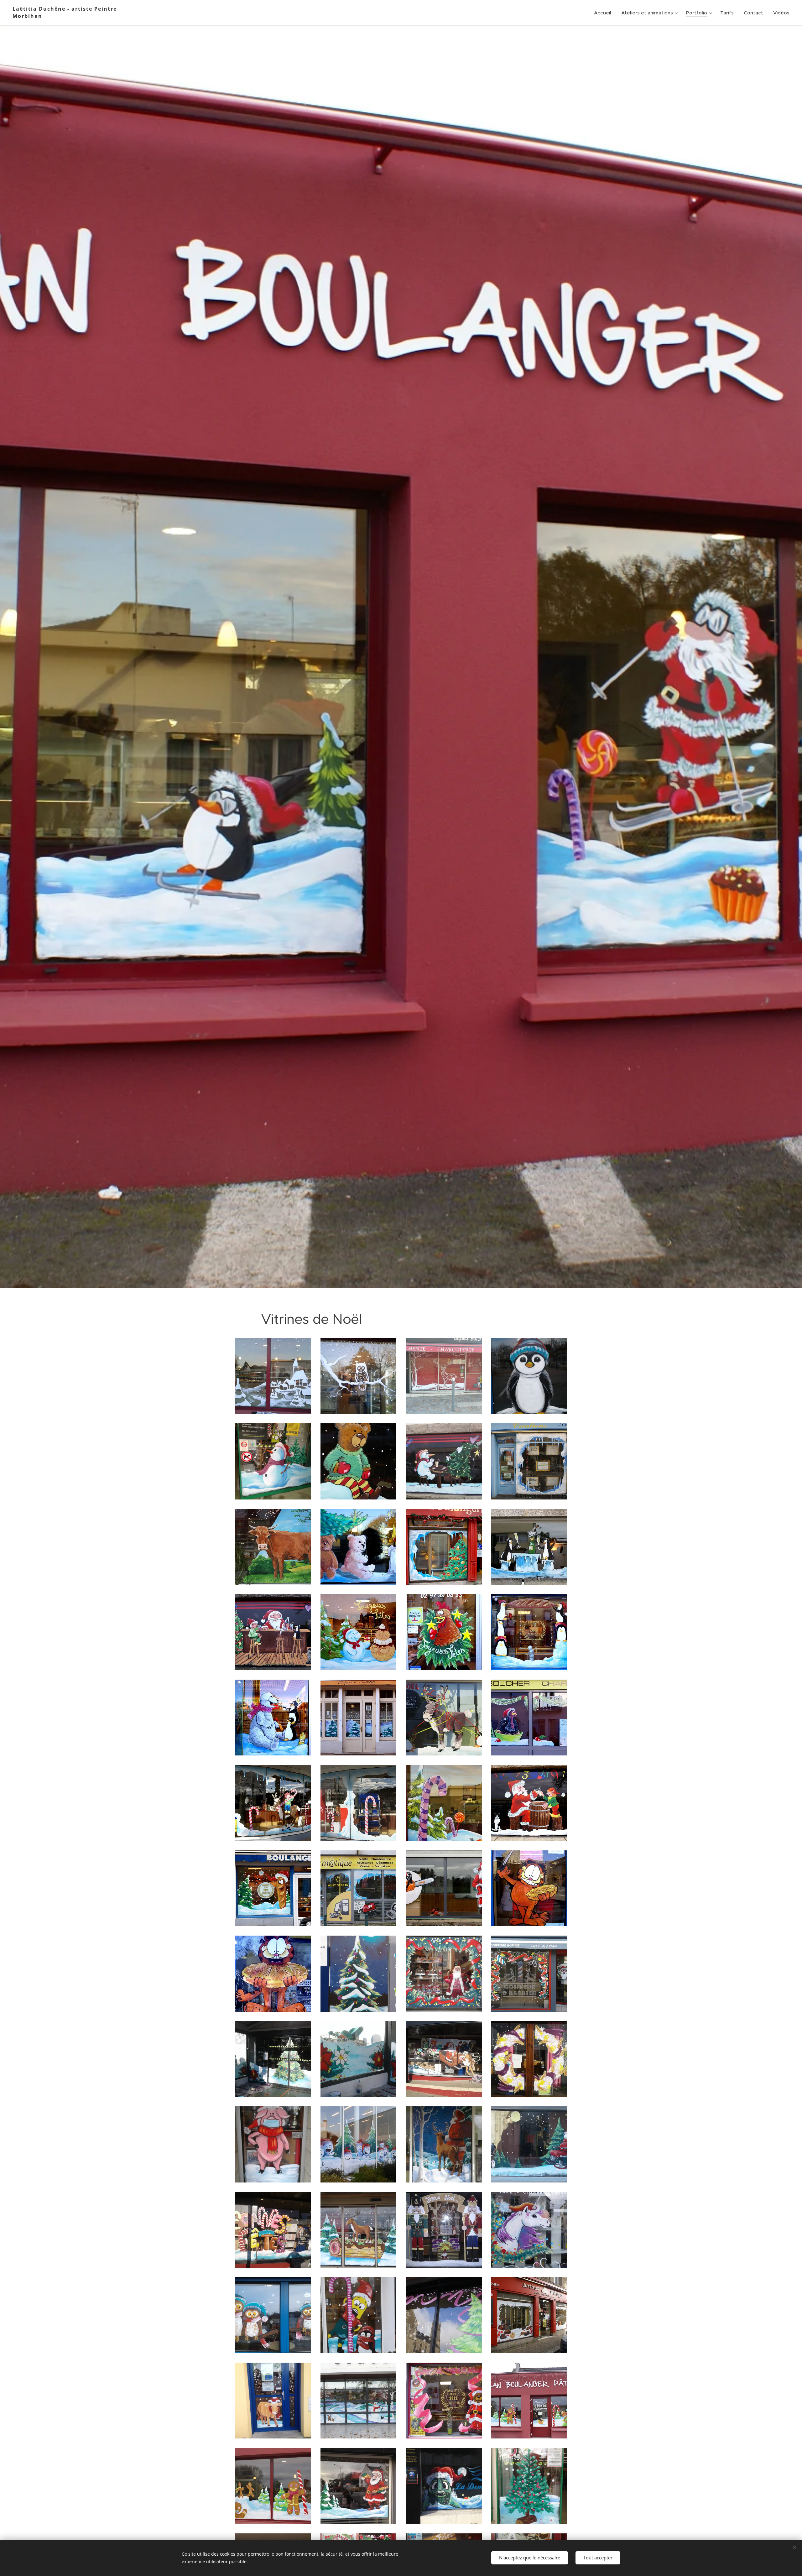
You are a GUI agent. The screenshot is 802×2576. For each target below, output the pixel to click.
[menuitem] (604, 13)
